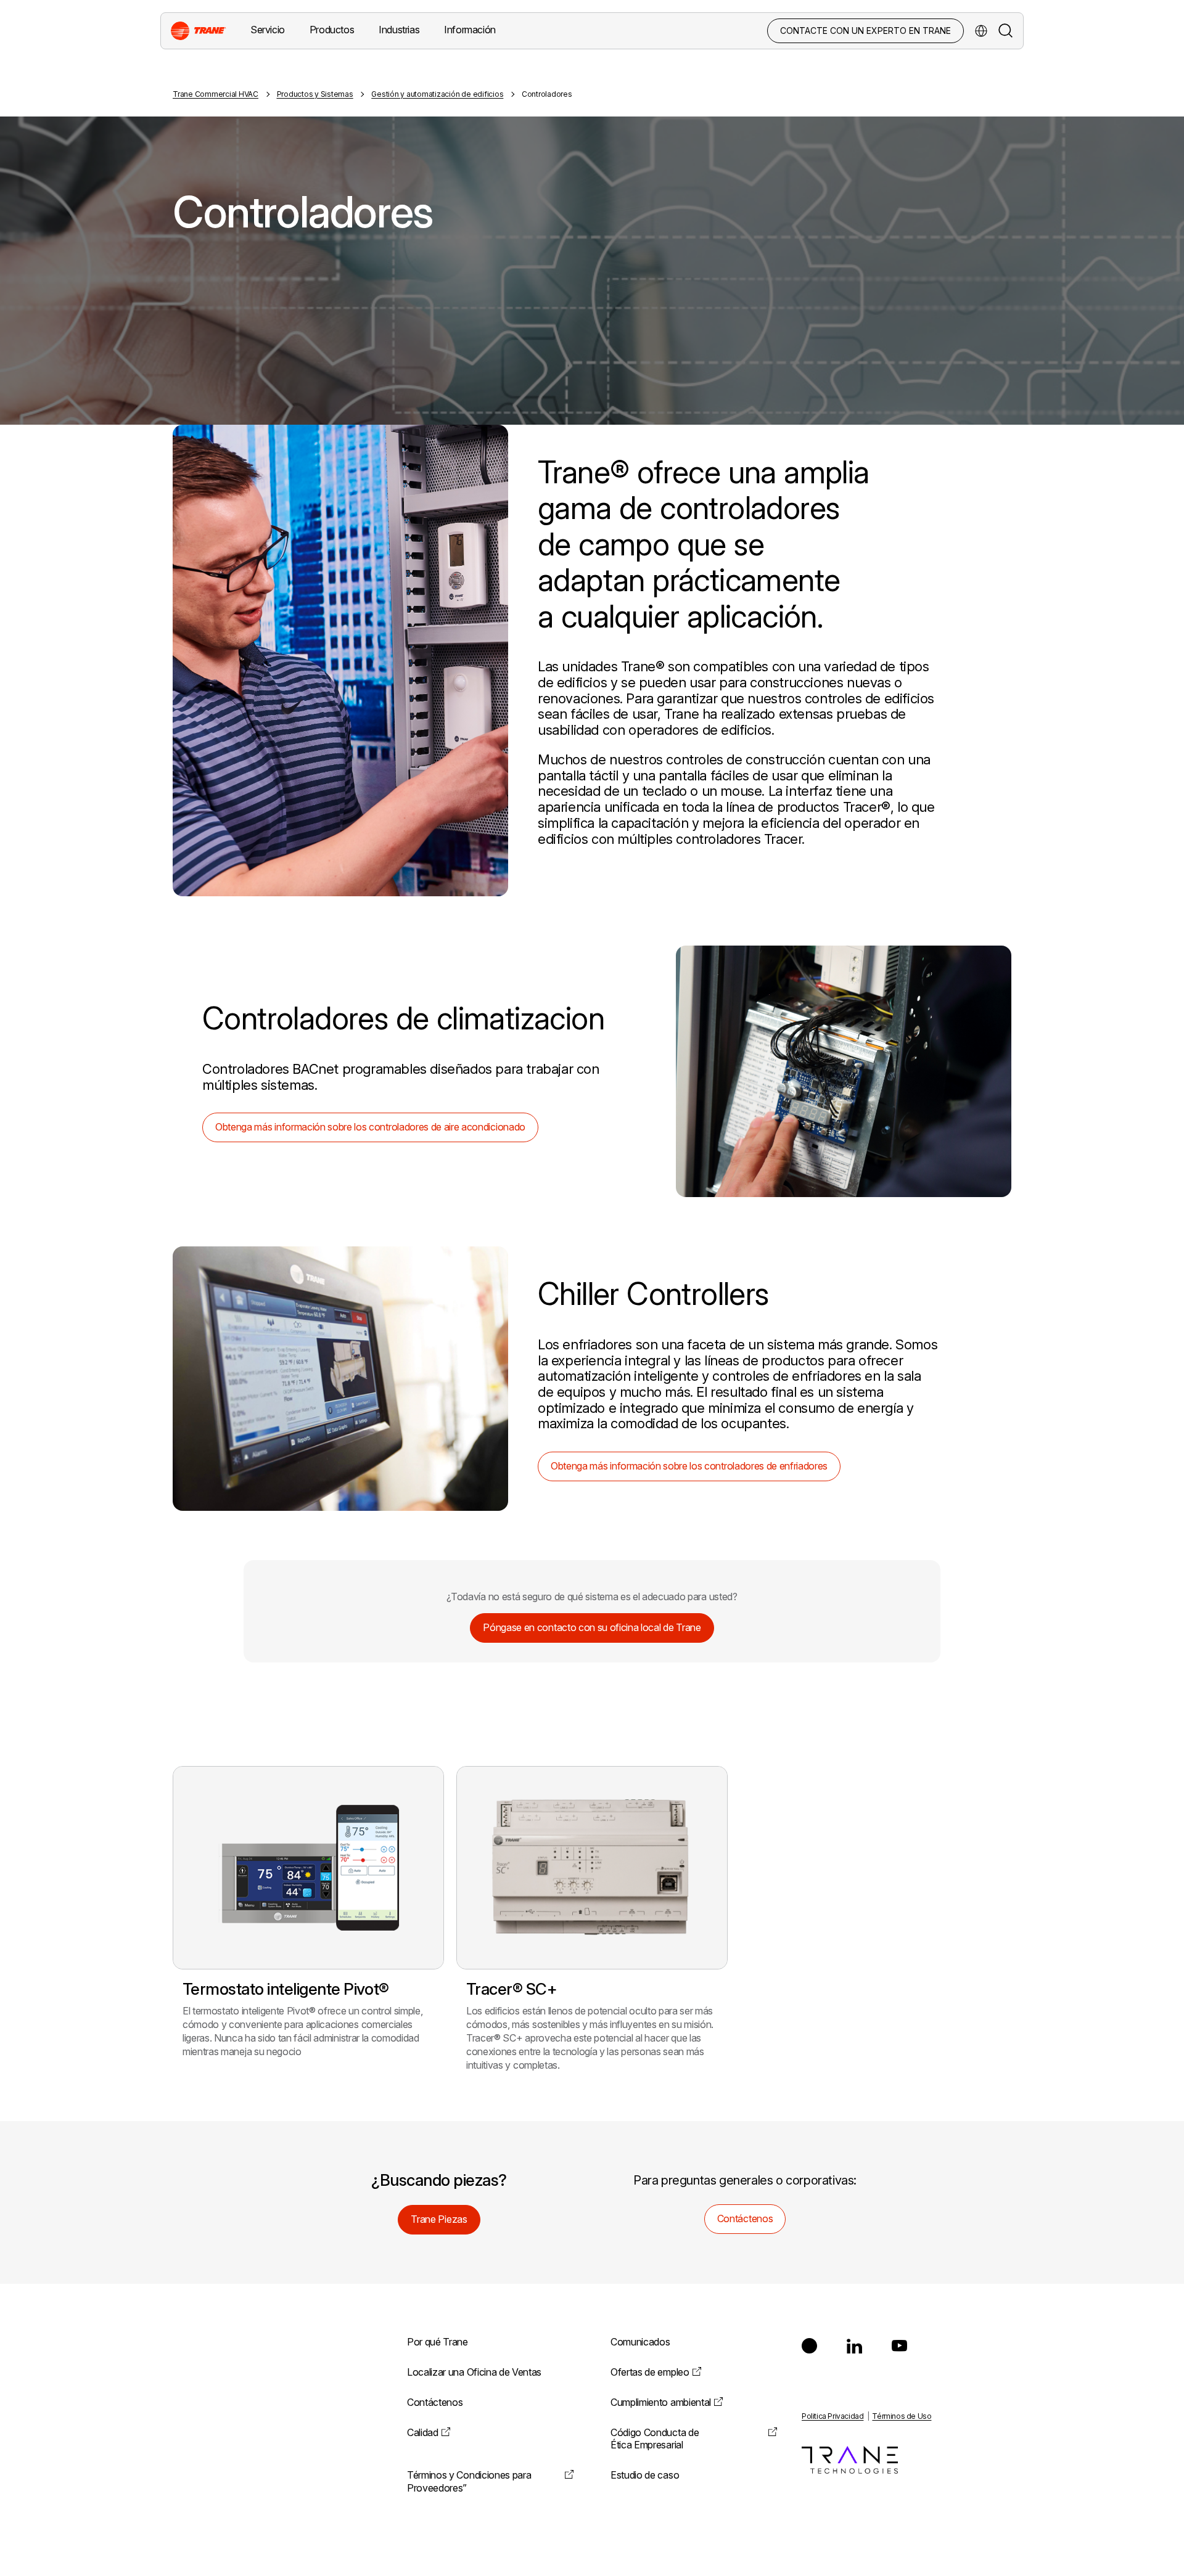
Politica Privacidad (832, 2416)
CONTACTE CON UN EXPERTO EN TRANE (865, 31)
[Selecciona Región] (981, 31)
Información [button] (470, 30)
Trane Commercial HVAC (216, 94)
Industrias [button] (399, 30)
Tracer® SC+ (512, 1989)
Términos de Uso (902, 2416)
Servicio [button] (268, 30)
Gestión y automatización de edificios (437, 94)
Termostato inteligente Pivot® (286, 1989)
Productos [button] (332, 30)
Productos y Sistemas (315, 94)
